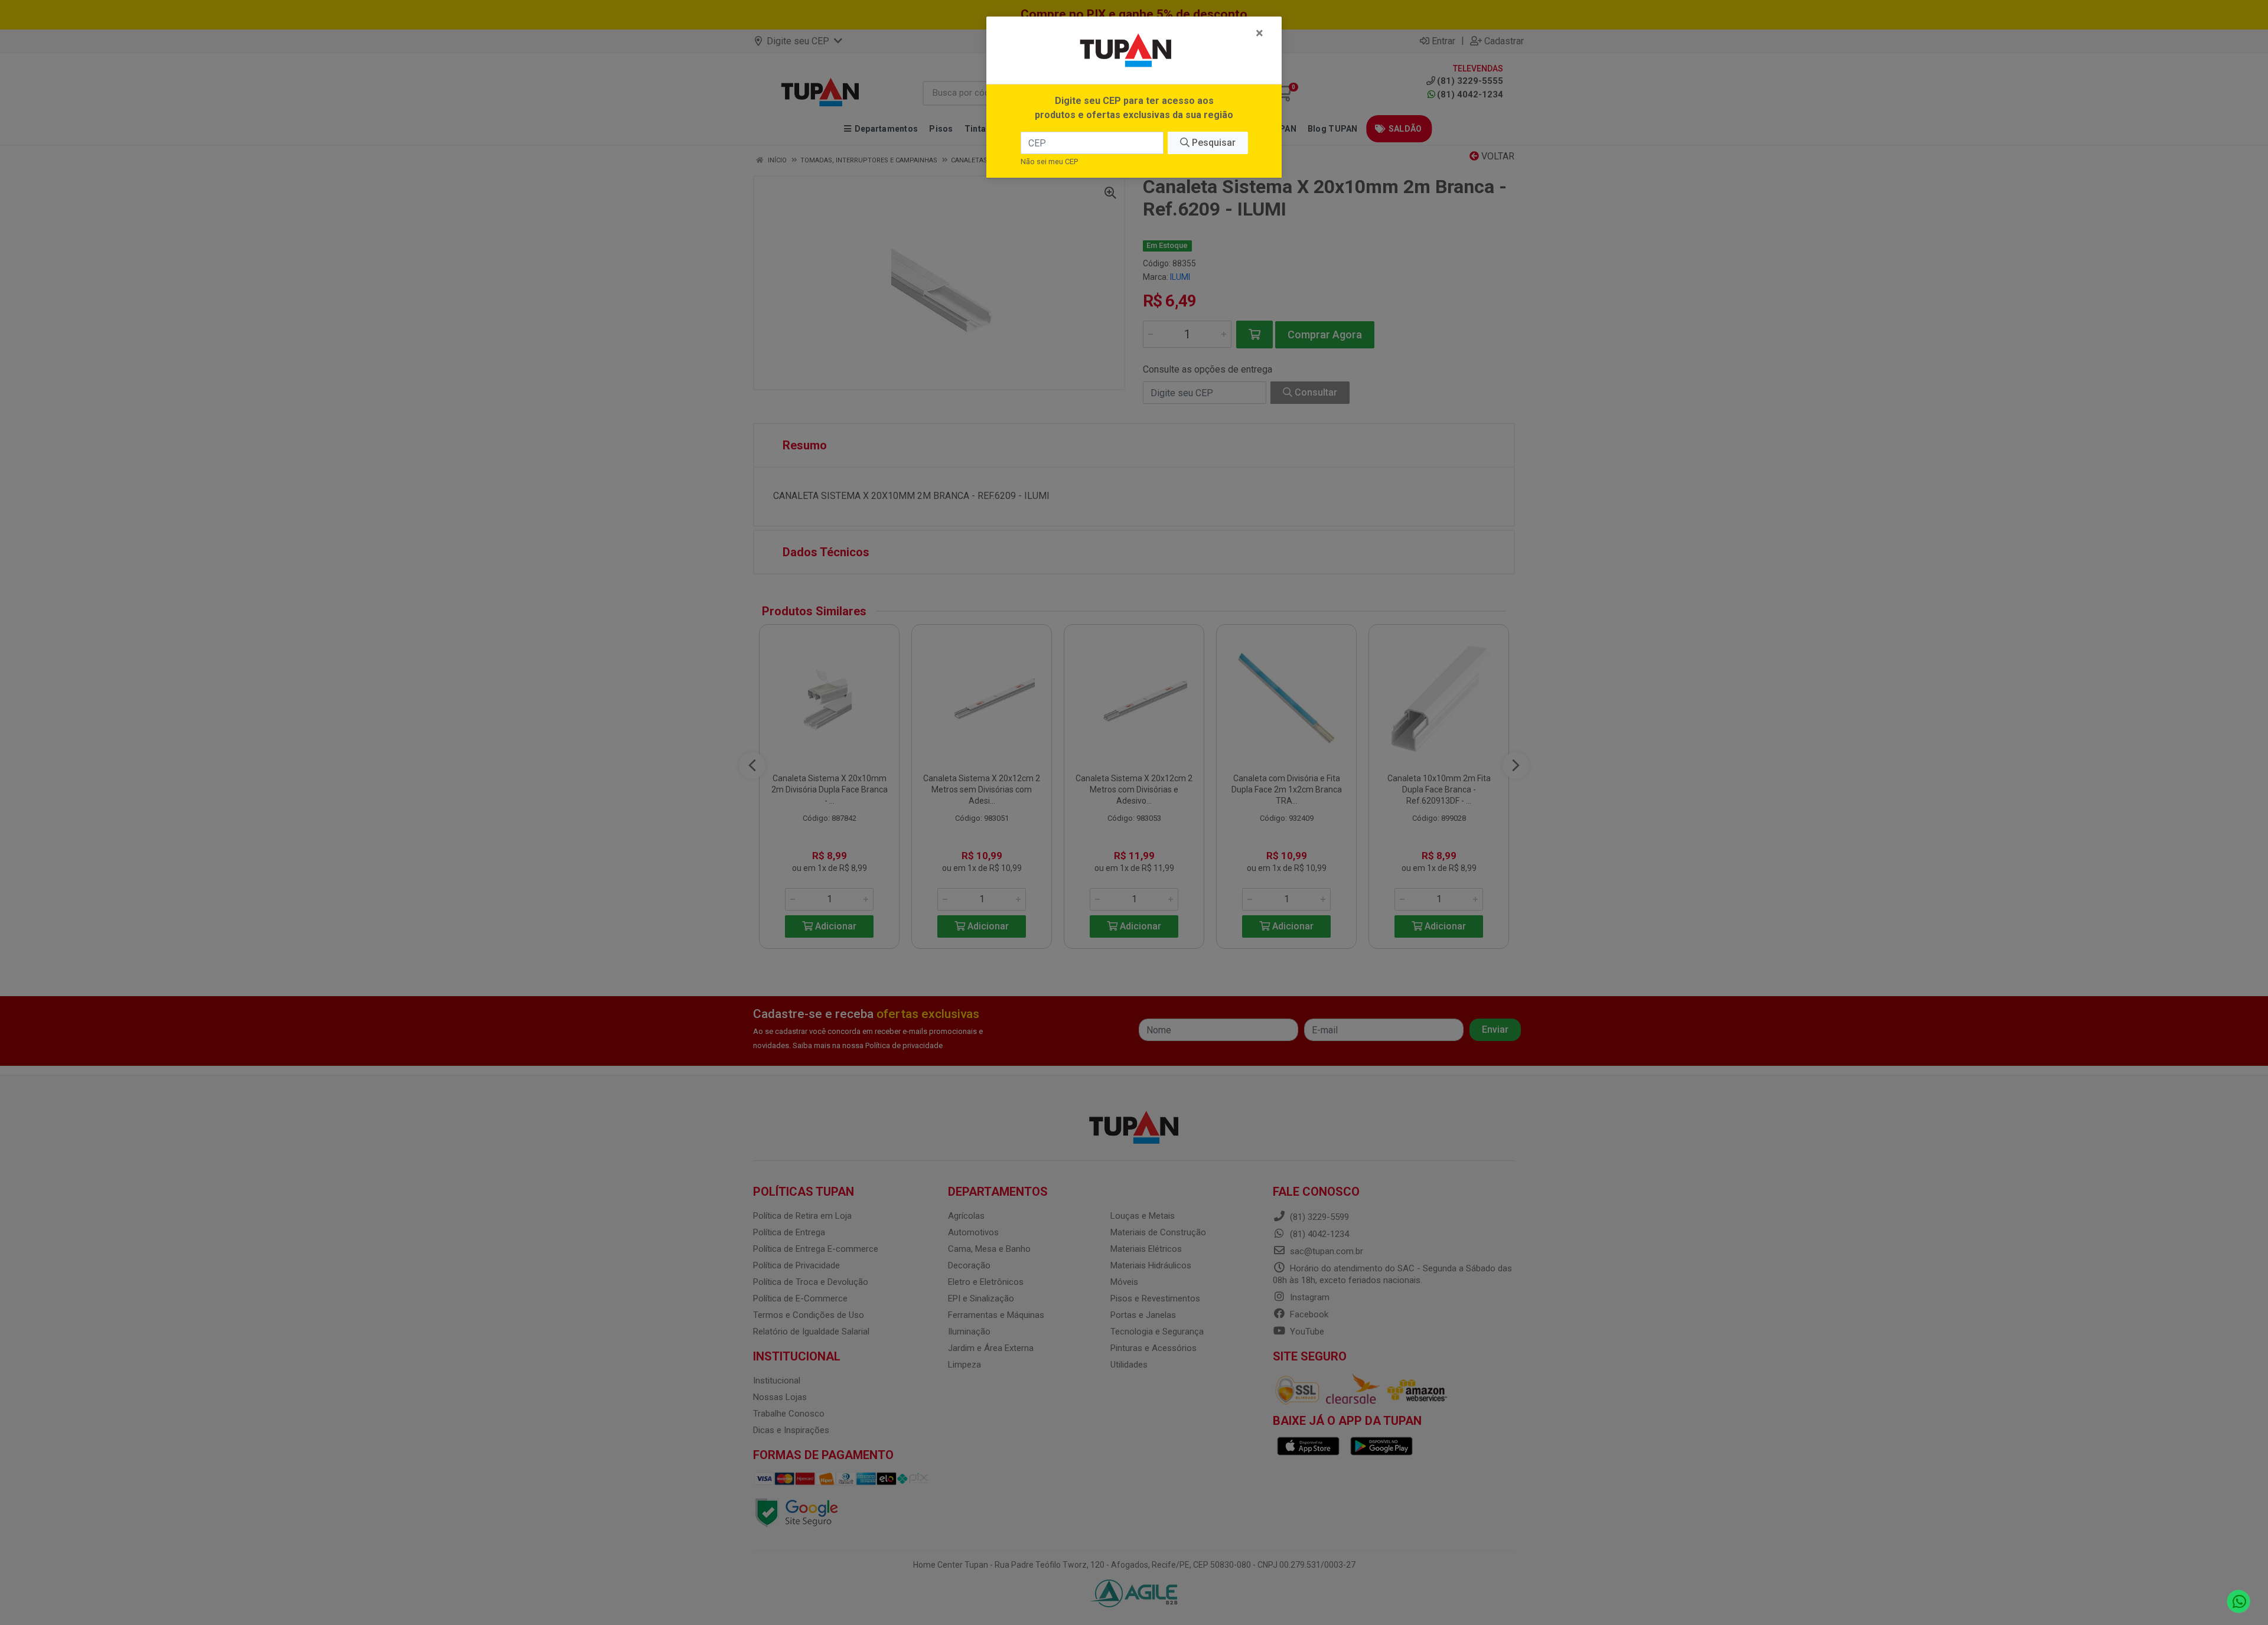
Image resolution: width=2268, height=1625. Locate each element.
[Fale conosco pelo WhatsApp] (2239, 1602)
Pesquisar (1213, 143)
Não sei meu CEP (1049, 161)
